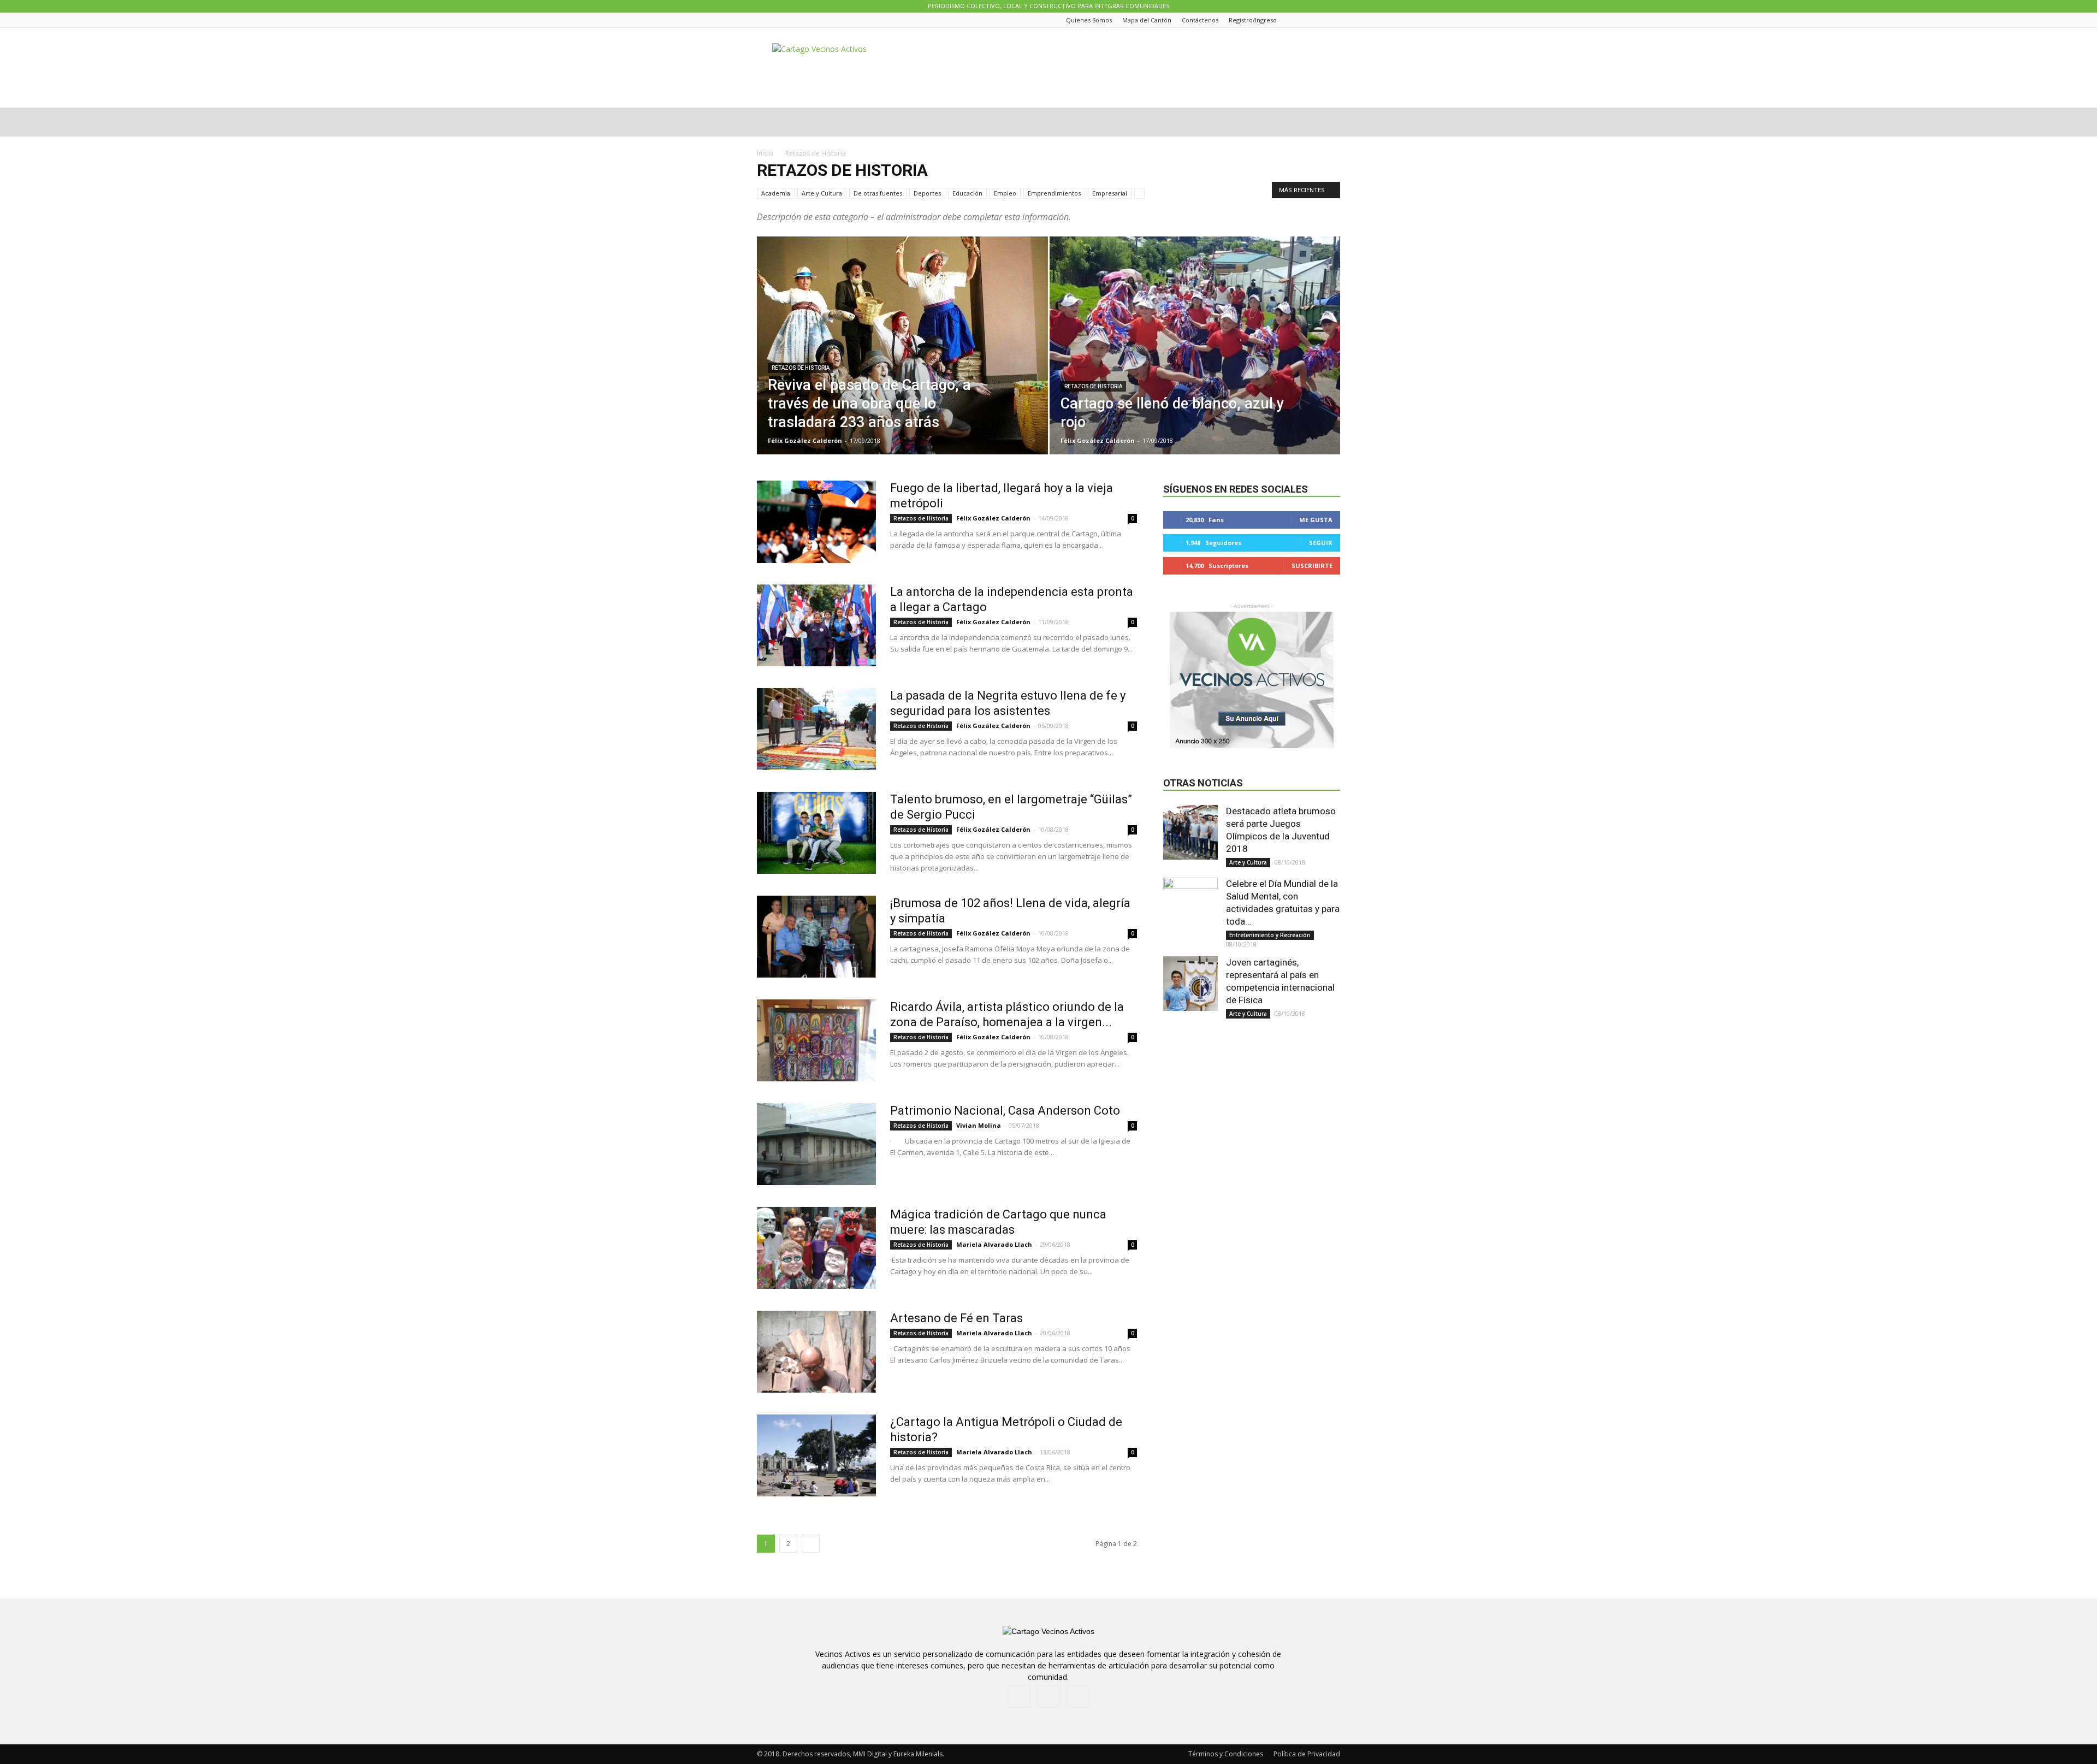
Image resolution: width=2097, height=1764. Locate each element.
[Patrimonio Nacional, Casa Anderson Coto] (816, 1144)
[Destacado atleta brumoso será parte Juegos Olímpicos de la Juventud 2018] (1190, 832)
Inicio (765, 153)
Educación (967, 193)
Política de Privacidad (1307, 1754)
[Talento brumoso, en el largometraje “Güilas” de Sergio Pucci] (816, 833)
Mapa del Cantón (1147, 20)
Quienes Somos (1089, 20)
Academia (776, 193)
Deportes (927, 193)
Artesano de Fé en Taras (956, 1318)
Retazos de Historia (801, 368)
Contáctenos (1200, 20)
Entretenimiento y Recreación (1270, 935)
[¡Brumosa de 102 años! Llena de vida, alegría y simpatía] (816, 937)
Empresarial (1110, 193)
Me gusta (1316, 520)
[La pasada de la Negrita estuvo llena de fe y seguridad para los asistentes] (816, 729)
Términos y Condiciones (1226, 1754)
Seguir (1321, 543)
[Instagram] (1320, 20)
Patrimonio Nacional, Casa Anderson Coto (1005, 1111)
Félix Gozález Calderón (805, 440)
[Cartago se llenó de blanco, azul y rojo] (1195, 363)
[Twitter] (1334, 20)
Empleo (1005, 193)
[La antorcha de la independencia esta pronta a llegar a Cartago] (816, 625)
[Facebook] (1307, 20)
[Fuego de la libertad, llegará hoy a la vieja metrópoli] (816, 522)
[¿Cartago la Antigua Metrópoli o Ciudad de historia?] (816, 1455)
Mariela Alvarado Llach (994, 1244)
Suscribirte (1312, 566)
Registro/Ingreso (1253, 20)
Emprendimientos (1054, 193)
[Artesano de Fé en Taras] (816, 1352)
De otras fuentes (878, 193)
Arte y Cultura (822, 193)
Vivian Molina (979, 1125)
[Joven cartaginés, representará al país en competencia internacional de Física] (1190, 984)
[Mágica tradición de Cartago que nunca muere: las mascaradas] (816, 1248)
